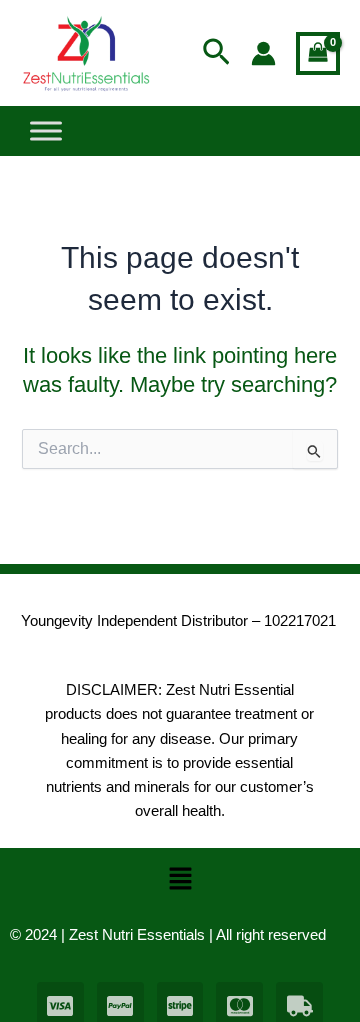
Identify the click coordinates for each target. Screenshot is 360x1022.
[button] (216, 53)
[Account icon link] (263, 53)
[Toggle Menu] (46, 131)
